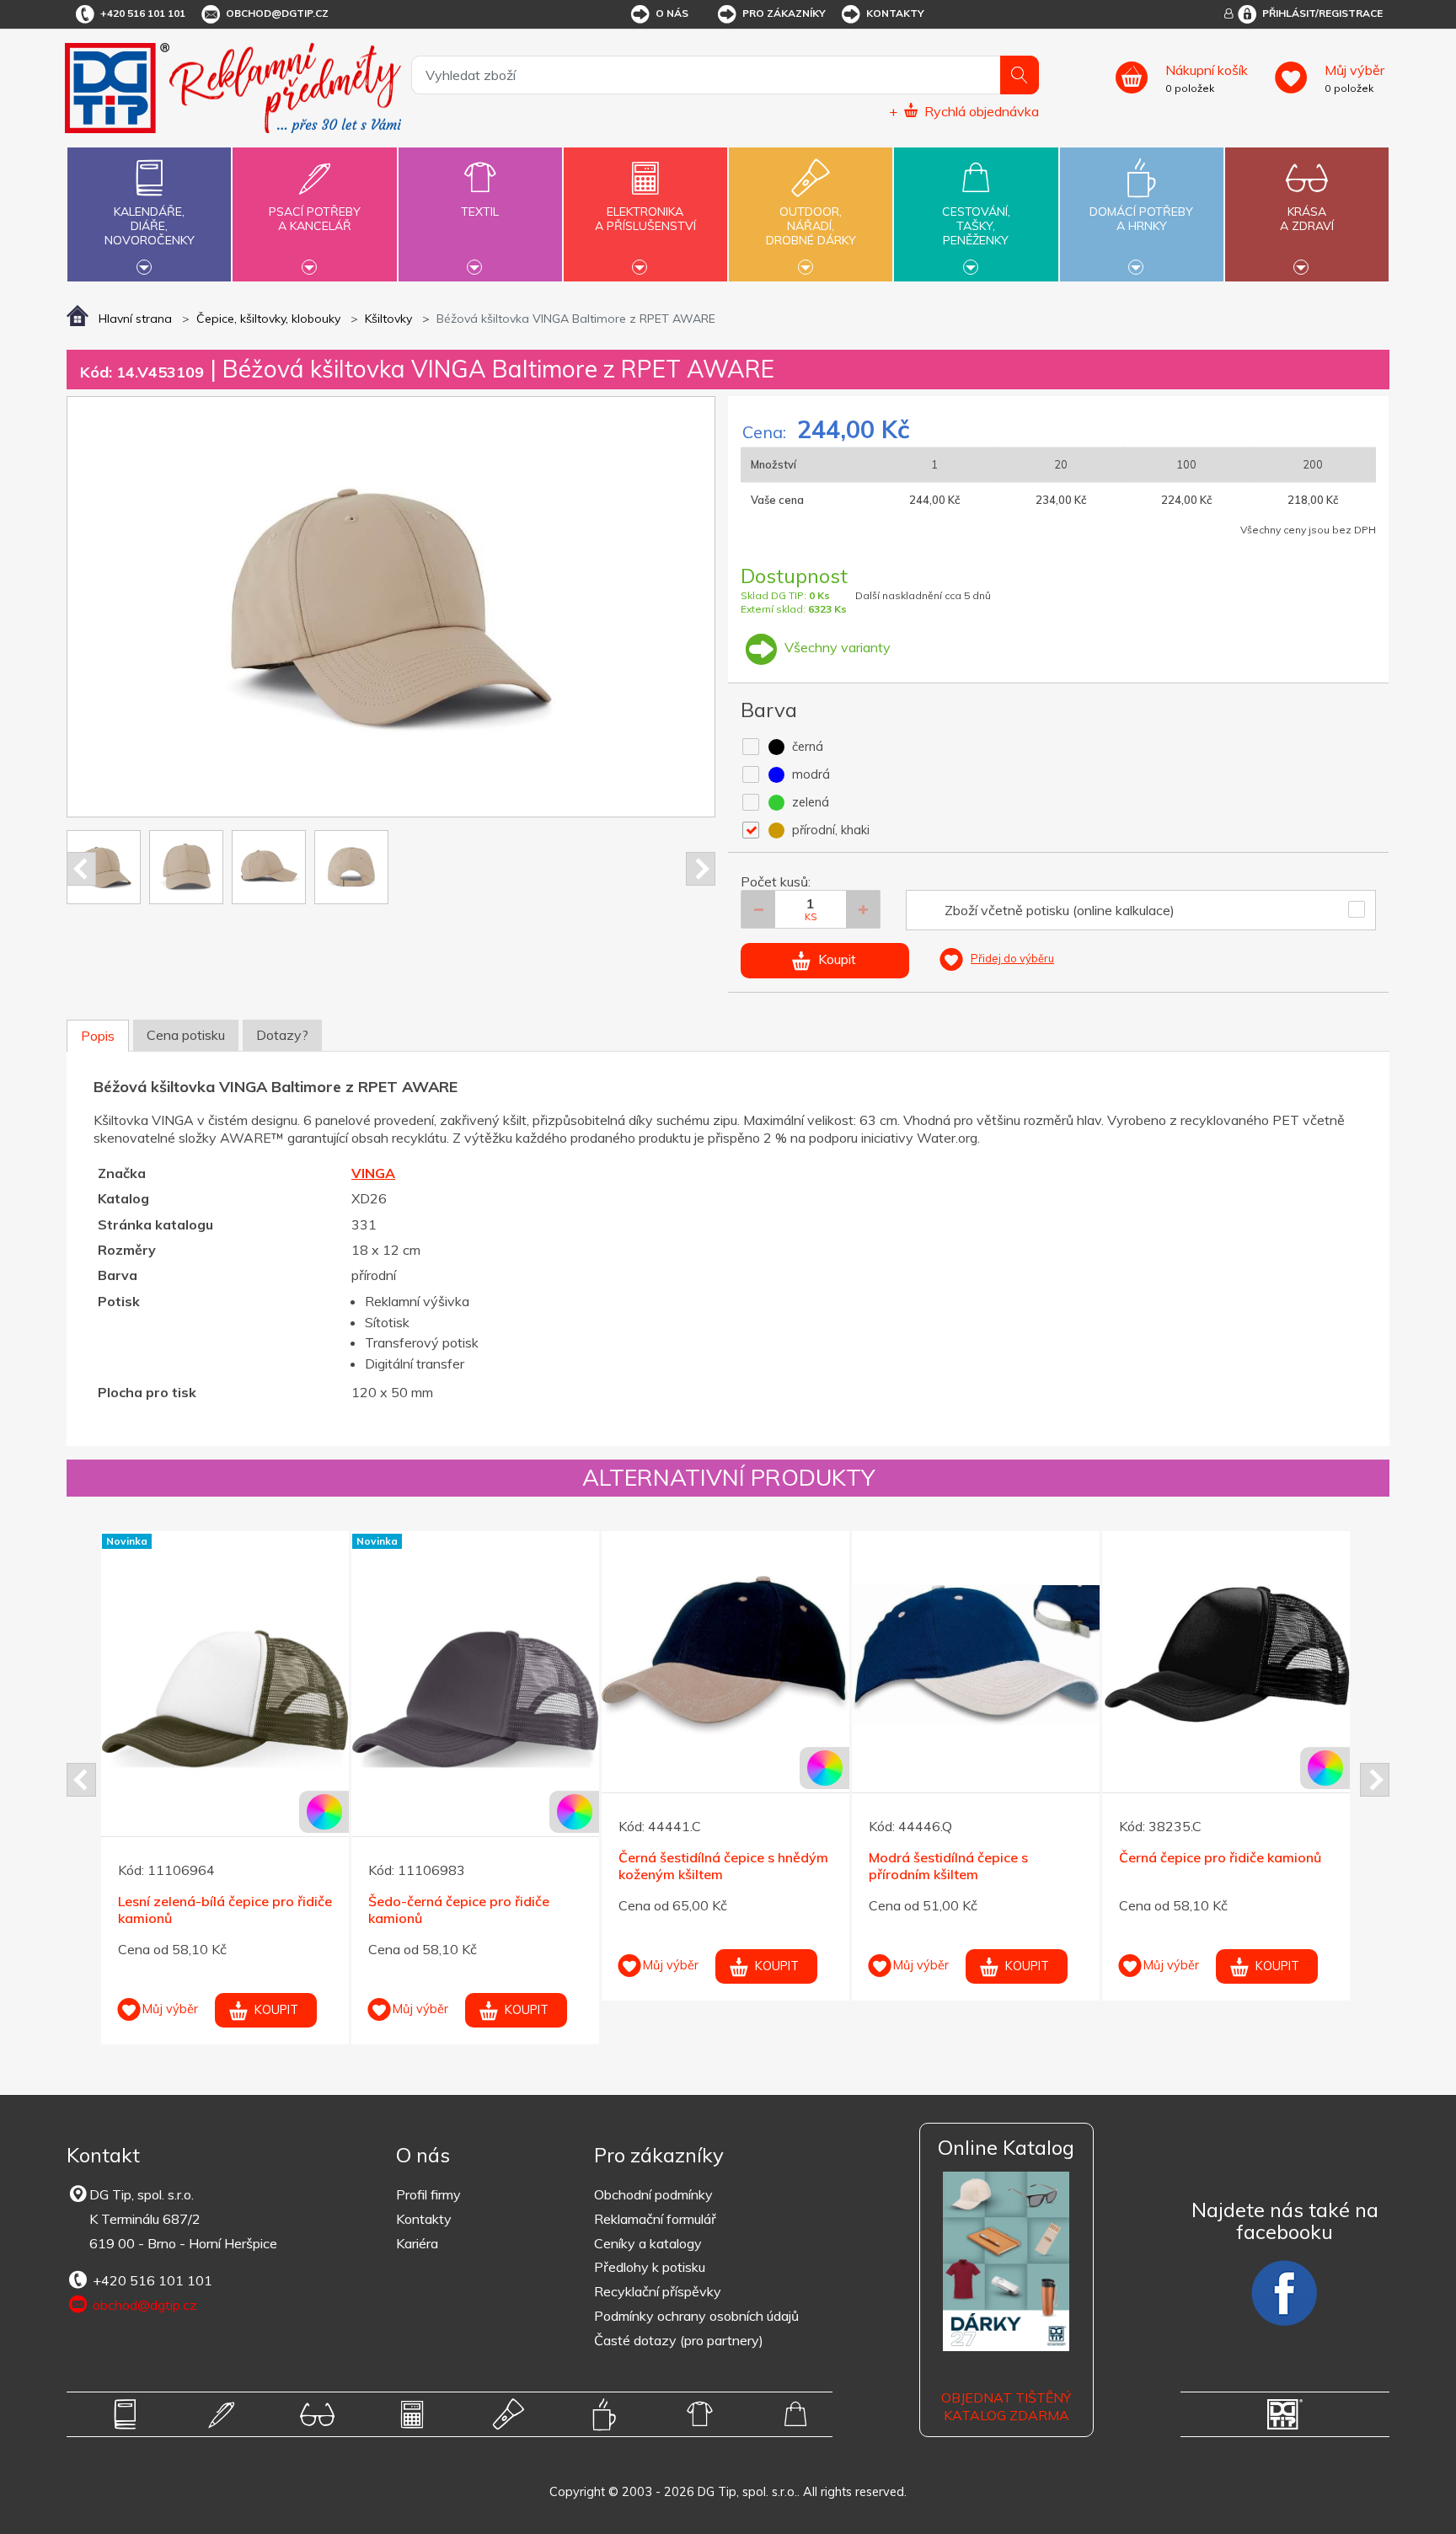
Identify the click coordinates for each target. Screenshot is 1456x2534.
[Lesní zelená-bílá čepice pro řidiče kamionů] (225, 1699)
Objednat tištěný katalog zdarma (1006, 2406)
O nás (672, 13)
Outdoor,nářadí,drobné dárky (811, 226)
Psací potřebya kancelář (315, 219)
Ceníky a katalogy (648, 2243)
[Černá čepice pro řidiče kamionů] (1226, 1655)
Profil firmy (428, 2194)
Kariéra (417, 2243)
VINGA (373, 1173)
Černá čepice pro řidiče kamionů (1220, 1857)
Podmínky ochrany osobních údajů (696, 2316)
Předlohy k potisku (650, 2267)
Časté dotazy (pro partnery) (679, 2340)
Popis (98, 1036)
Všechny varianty (836, 647)
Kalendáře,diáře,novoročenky (150, 226)
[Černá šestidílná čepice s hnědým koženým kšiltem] (725, 1655)
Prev (81, 869)
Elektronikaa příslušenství (645, 219)
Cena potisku (186, 1035)
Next (701, 869)
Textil (480, 212)
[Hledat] (1020, 75)
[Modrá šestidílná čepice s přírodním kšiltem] (976, 1655)
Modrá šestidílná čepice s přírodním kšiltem (948, 1866)
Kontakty (895, 13)
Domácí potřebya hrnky (1141, 219)
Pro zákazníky (784, 13)
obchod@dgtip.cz (277, 13)
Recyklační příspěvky (658, 2291)
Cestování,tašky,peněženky (976, 226)
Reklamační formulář (655, 2219)
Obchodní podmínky (653, 2194)
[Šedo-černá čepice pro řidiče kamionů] (475, 1699)
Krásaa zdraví (1307, 219)
